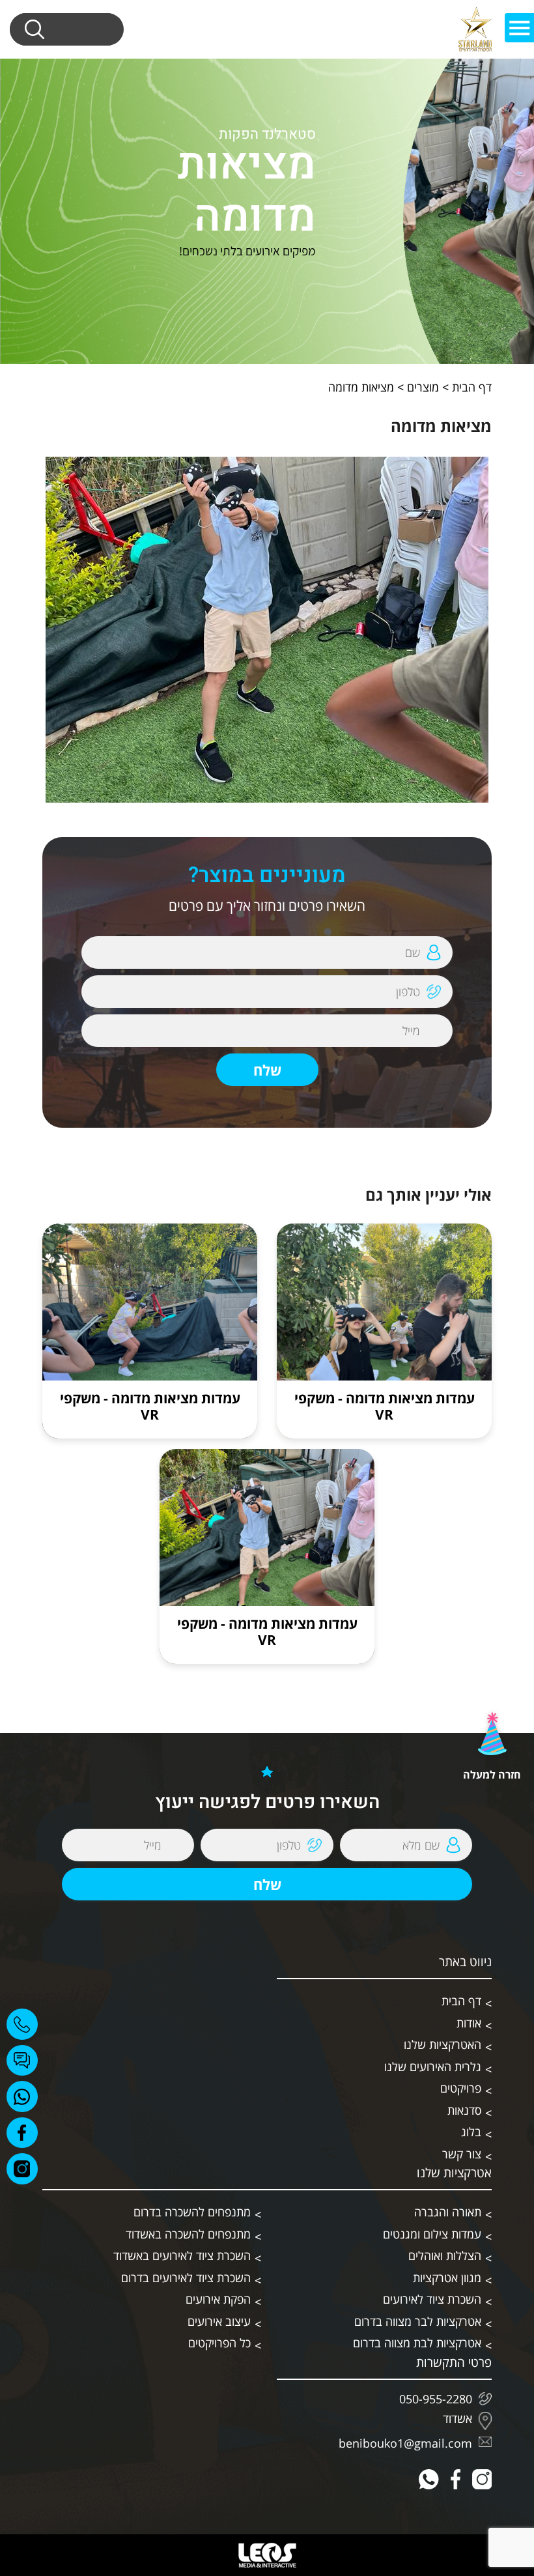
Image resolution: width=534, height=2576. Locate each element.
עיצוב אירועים (219, 2321)
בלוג (471, 2132)
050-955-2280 (436, 2399)
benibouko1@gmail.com (405, 2443)
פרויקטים (461, 2088)
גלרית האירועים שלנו (433, 2067)
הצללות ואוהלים (445, 2255)
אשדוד (457, 2419)
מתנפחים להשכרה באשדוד (188, 2234)
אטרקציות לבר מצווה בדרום (418, 2321)
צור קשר (462, 2154)
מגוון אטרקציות (447, 2278)
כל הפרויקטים (219, 2343)
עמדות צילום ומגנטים (432, 2234)
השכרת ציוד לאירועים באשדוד (182, 2255)
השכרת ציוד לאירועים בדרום (186, 2278)
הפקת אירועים (218, 2299)
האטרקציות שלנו (443, 2044)
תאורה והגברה (448, 2212)
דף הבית (472, 387)
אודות (469, 2023)
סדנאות (464, 2110)
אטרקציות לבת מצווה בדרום (417, 2343)
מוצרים (423, 387)
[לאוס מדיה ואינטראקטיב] (267, 2555)
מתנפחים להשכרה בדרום (192, 2212)
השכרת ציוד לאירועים (432, 2299)
